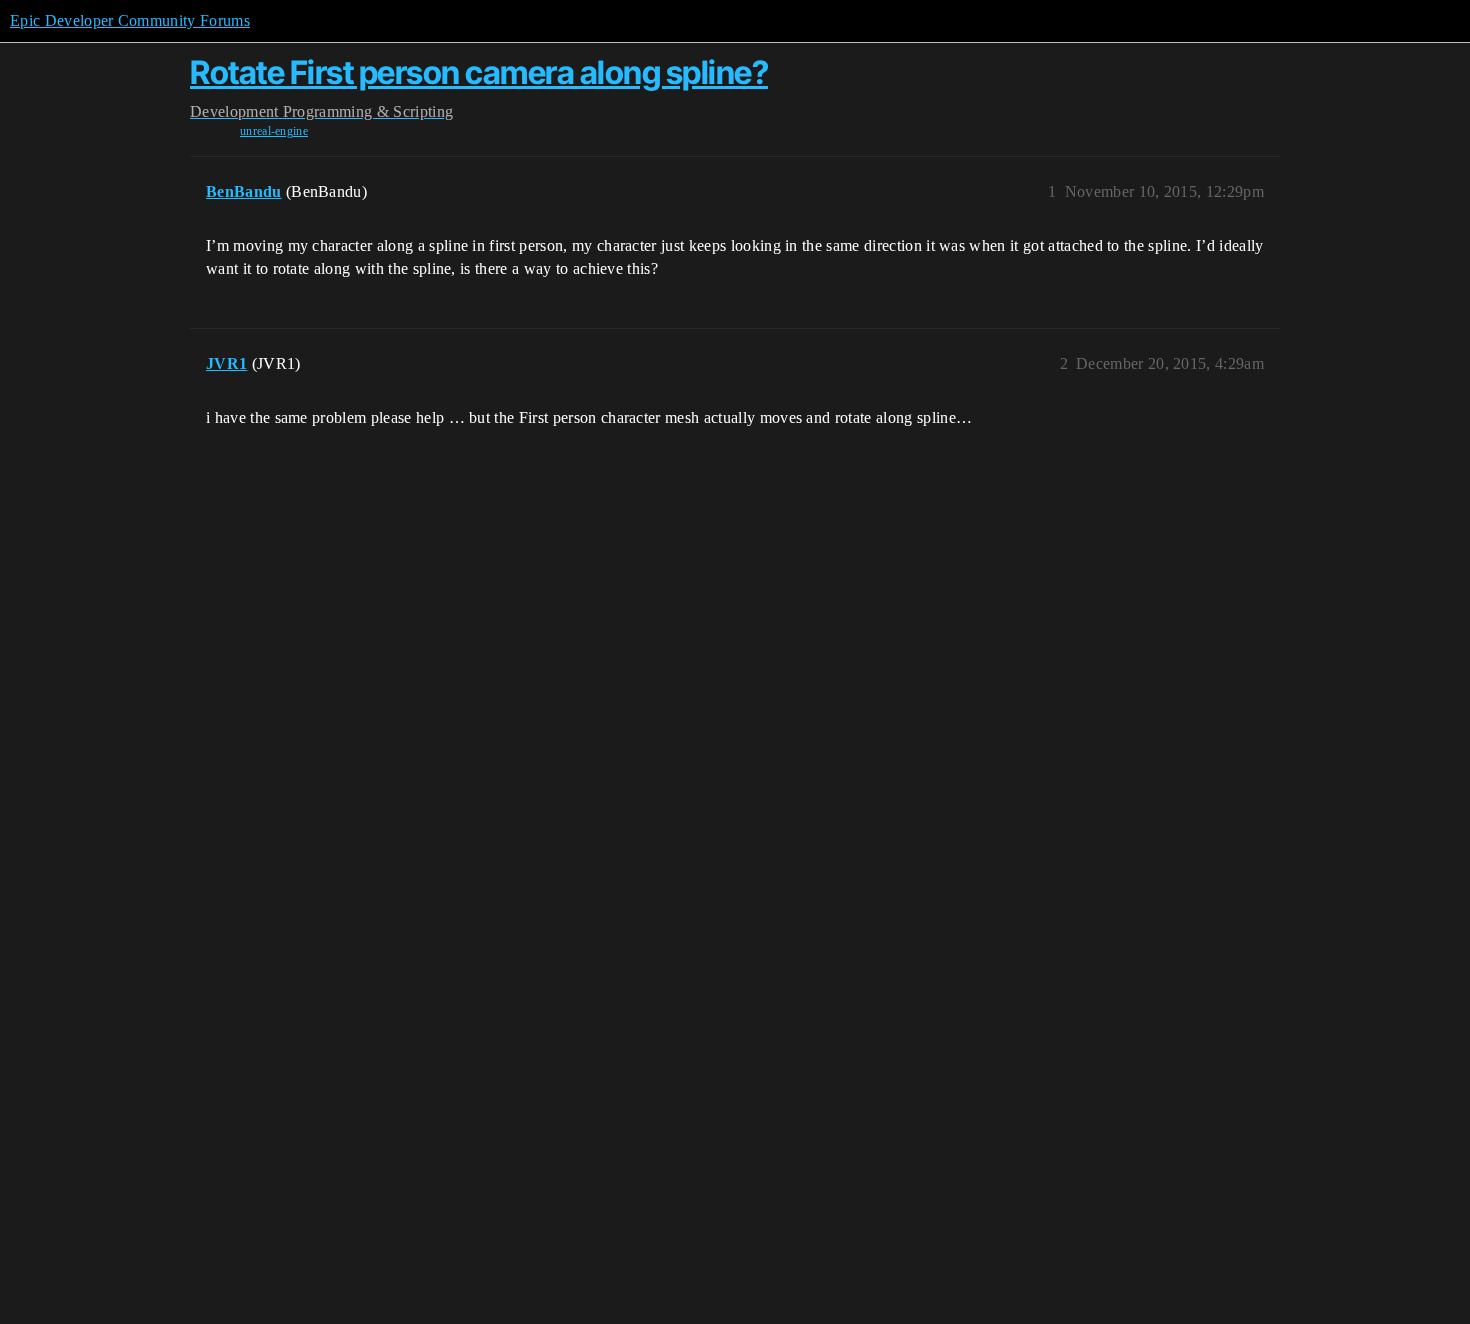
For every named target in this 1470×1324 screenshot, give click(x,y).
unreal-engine (274, 131)
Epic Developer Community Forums (130, 20)
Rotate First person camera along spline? (479, 72)
